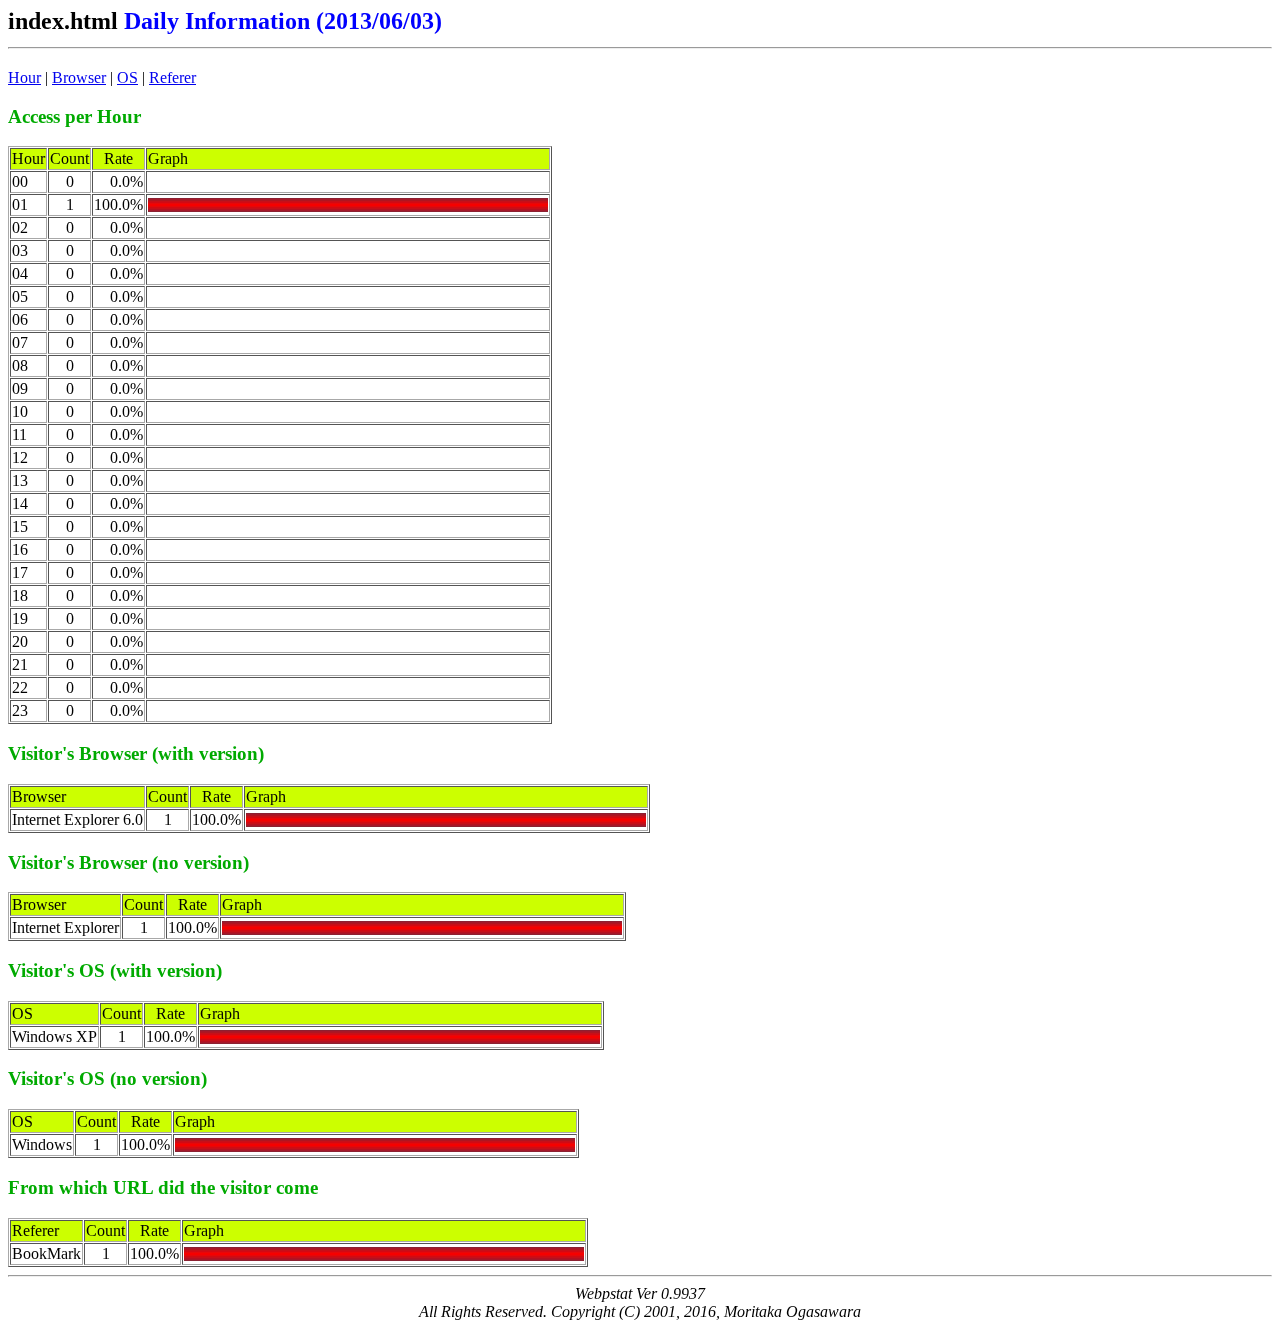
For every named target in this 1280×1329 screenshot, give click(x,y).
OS (127, 77)
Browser (79, 77)
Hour (24, 77)
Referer (172, 77)
